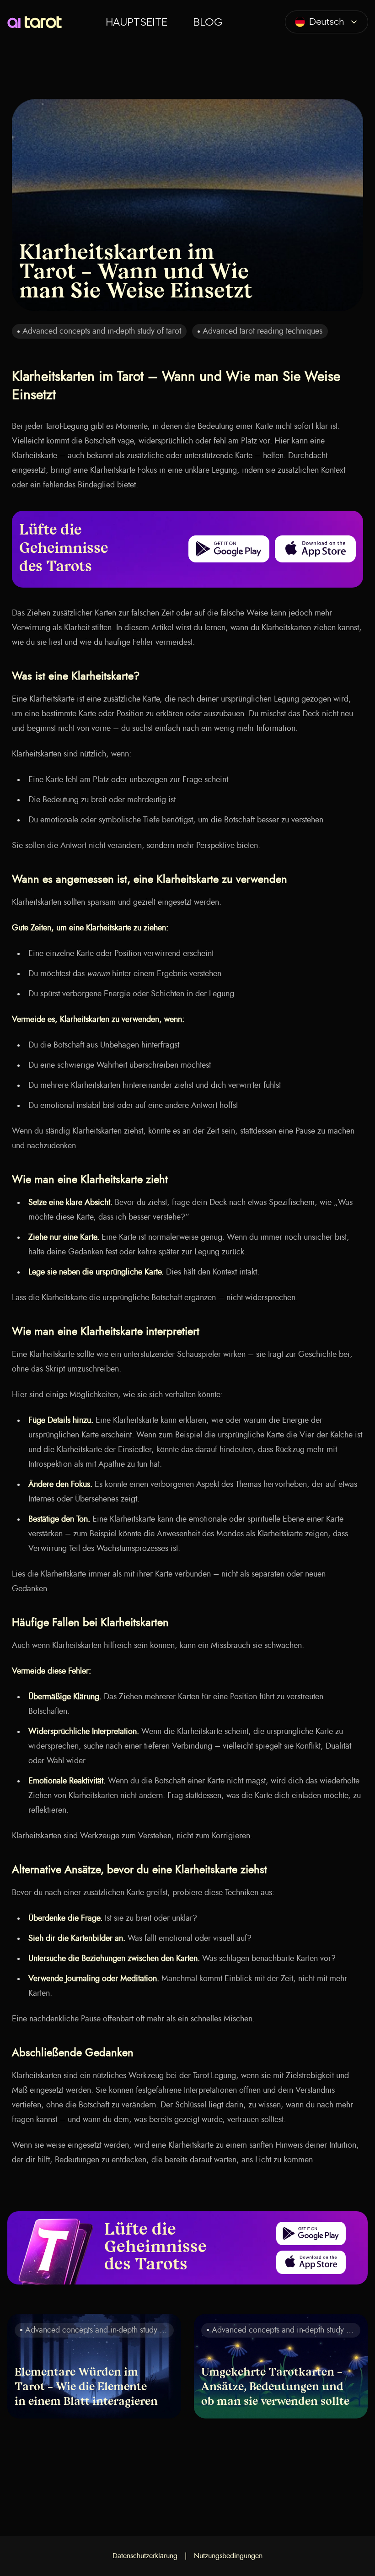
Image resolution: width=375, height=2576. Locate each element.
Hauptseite (137, 22)
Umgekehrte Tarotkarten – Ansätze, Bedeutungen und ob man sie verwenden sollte (275, 2387)
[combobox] (327, 22)
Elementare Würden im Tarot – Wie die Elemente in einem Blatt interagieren (86, 2387)
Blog (208, 22)
